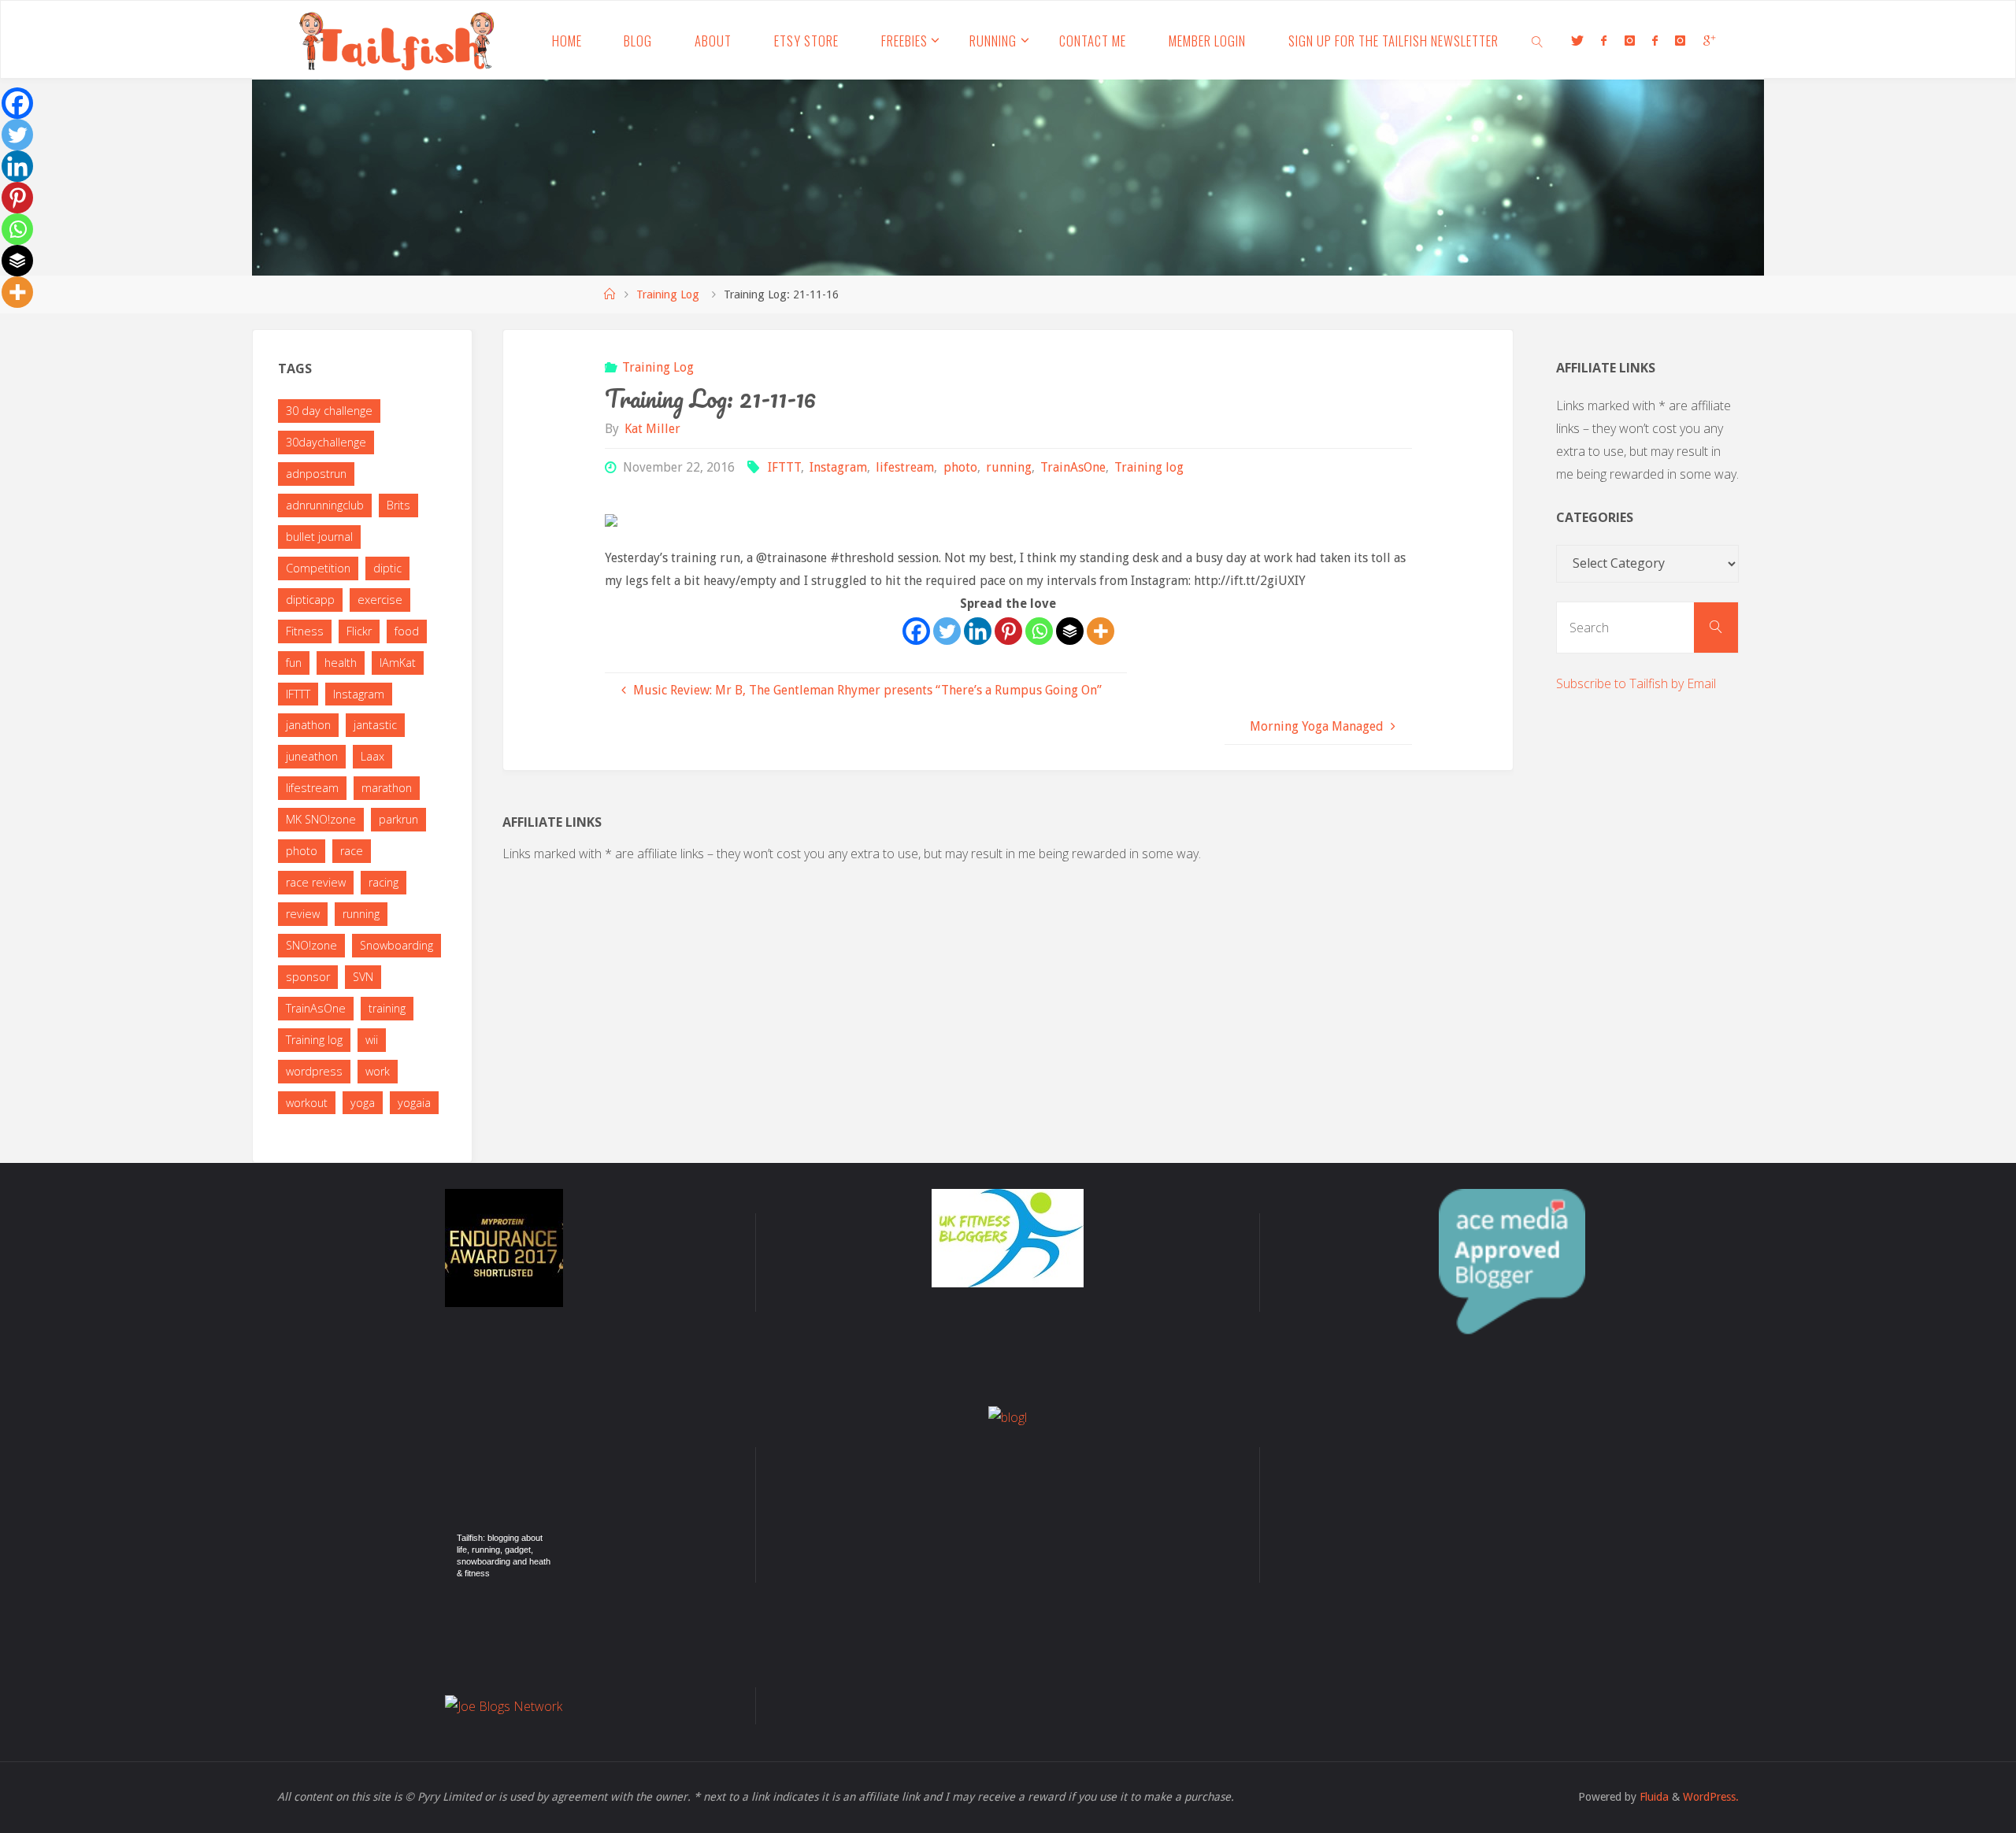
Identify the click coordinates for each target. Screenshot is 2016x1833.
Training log (1149, 467)
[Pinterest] (1008, 631)
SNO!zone (311, 945)
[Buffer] (1070, 631)
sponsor (308, 977)
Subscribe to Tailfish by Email (1636, 683)
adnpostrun (316, 474)
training (387, 1008)
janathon (308, 725)
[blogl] (1008, 1416)
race (352, 851)
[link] (1538, 40)
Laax (372, 756)
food (407, 631)
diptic (387, 568)
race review (316, 882)
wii (372, 1040)
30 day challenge (329, 411)
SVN (363, 977)
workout (307, 1103)
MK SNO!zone (321, 819)
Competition (318, 568)
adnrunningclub (325, 505)
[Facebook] (916, 631)
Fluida (1653, 1797)
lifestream (905, 467)
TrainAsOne (1073, 467)
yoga (363, 1103)
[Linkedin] (978, 631)
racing (384, 882)
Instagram (838, 467)
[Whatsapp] (1039, 631)
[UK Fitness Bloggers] (1008, 1237)
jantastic (375, 725)
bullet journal (319, 537)
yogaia (414, 1103)
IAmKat (398, 663)
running (1009, 467)
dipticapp (310, 600)
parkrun (398, 819)
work (378, 1071)
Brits (398, 505)
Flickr (359, 631)
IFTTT (784, 467)
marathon (387, 788)
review (303, 914)
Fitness (305, 631)
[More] (1101, 631)
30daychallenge (326, 442)
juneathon (312, 756)
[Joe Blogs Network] (504, 1705)
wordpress (314, 1071)
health (341, 663)
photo (960, 467)
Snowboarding (397, 945)
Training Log (668, 294)
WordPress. (1711, 1797)
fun (294, 663)
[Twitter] (947, 631)
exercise (380, 600)
